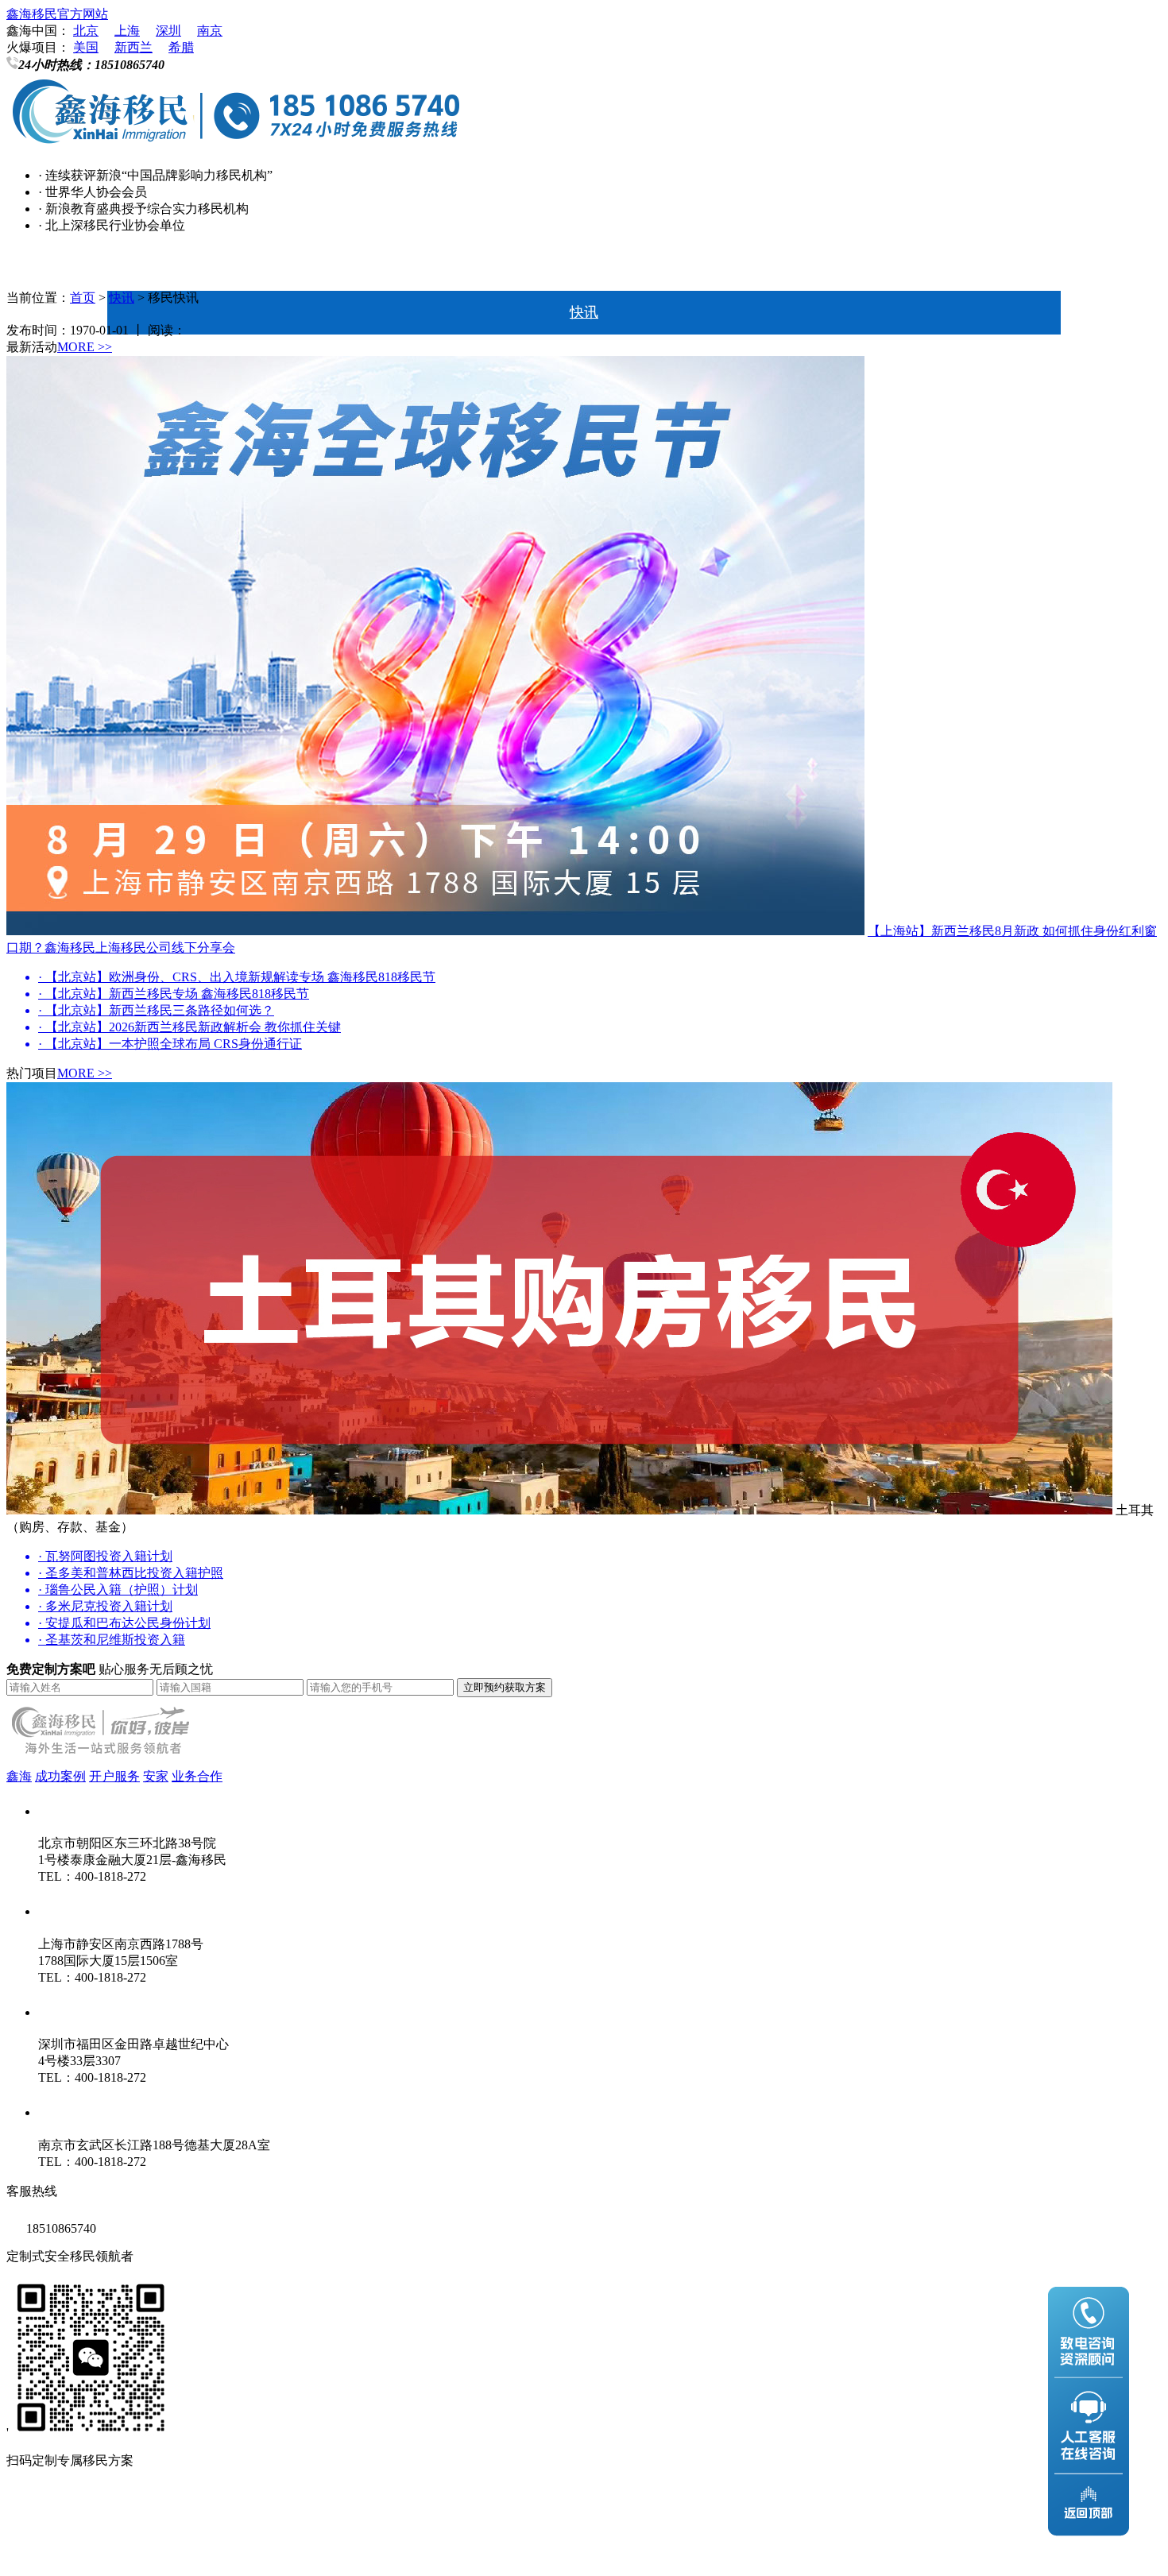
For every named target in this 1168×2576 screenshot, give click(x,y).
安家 (156, 1776)
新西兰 (133, 47)
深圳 (168, 31)
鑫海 (19, 1776)
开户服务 (114, 1776)
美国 (86, 47)
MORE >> (85, 347)
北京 (86, 31)
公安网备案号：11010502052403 (95, 2551)
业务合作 (197, 1776)
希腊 (181, 47)
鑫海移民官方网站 (57, 14)
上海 (127, 31)
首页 (584, 269)
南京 (210, 31)
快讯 (584, 312)
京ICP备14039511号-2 (214, 2519)
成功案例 (60, 1776)
